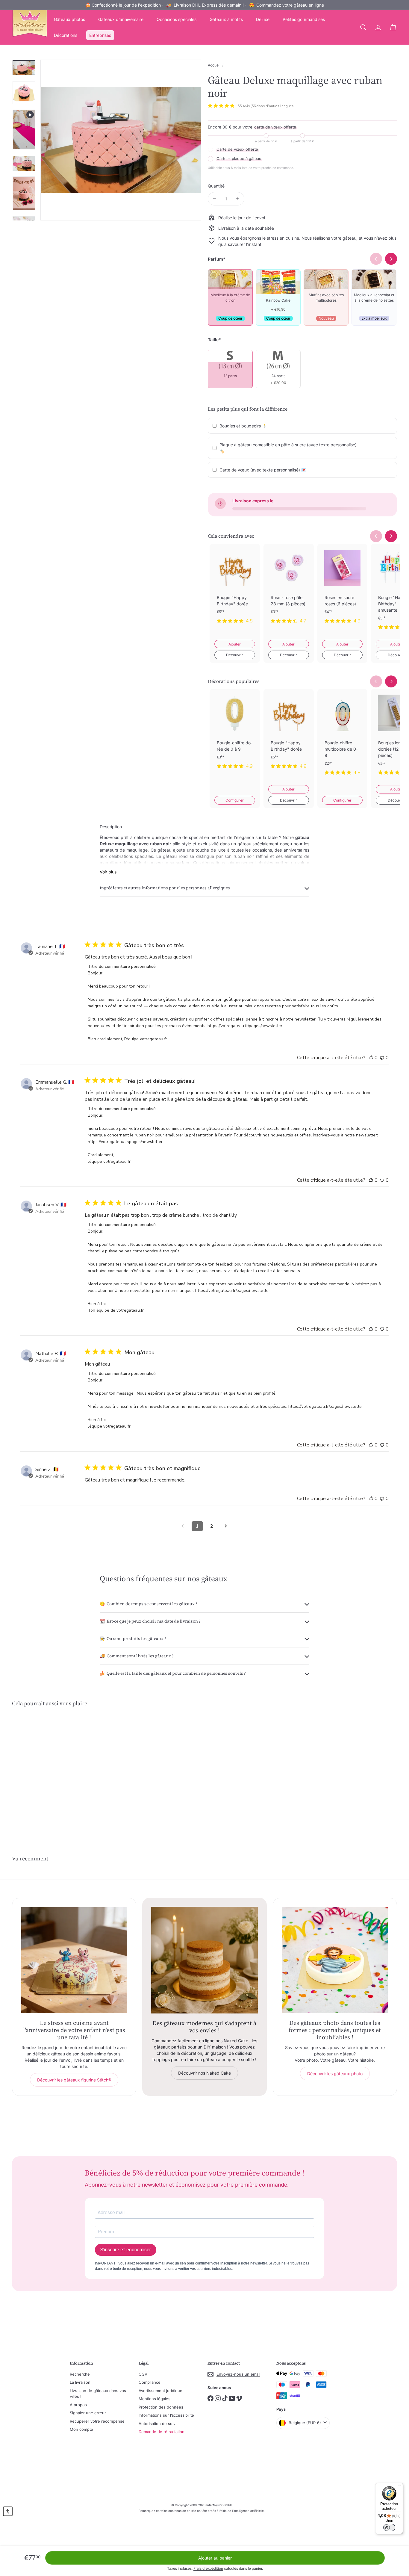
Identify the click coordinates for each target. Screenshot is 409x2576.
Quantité (216, 186)
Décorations (66, 35)
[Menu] (399, 2486)
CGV (143, 2374)
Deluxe (263, 19)
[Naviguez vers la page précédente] (183, 1526)
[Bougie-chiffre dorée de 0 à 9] (235, 734)
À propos (78, 2405)
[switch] (389, 2527)
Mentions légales (154, 2399)
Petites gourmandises (304, 19)
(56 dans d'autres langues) (273, 106)
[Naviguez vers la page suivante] (226, 1526)
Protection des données (161, 2407)
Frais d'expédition (208, 2568)
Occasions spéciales (177, 19)
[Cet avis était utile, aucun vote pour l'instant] (371, 1058)
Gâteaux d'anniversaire (121, 19)
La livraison (80, 2382)
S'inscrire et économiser (126, 2250)
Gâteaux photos (69, 19)
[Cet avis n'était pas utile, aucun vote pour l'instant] (382, 1058)
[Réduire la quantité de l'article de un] (215, 199)
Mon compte (81, 2429)
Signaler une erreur (88, 2413)
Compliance (150, 2382)
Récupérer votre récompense (97, 2421)
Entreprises (100, 35)
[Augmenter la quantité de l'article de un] (238, 199)
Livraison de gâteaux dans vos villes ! (98, 2394)
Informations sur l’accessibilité (166, 2415)
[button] (8, 2511)
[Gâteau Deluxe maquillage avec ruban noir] (42, 1770)
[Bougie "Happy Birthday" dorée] (235, 588)
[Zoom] (121, 140)
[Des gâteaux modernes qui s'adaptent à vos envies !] (204, 1960)
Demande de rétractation (162, 2432)
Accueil (214, 65)
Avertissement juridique (160, 2391)
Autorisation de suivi (157, 2424)
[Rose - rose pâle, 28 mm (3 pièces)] (289, 588)
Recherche (80, 2374)
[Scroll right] (391, 536)
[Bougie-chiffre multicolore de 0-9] (343, 737)
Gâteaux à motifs (226, 19)
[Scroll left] (376, 536)
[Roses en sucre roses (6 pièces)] (343, 588)
